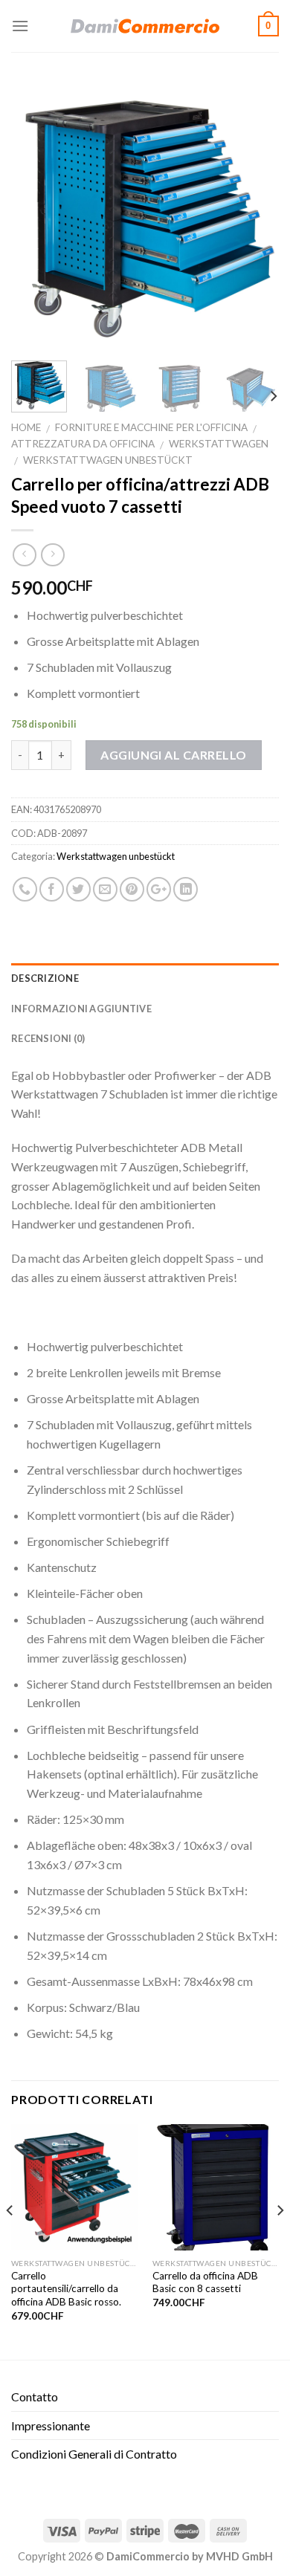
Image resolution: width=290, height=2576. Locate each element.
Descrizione (45, 978)
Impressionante (51, 2425)
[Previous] (35, 216)
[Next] (255, 216)
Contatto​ (35, 2397)
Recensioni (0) (48, 1038)
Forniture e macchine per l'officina (151, 427)
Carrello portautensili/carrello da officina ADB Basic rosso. (66, 2289)
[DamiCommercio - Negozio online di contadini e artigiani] (145, 26)
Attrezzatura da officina (83, 444)
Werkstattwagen (219, 444)
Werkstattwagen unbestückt (108, 460)
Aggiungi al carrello (174, 755)
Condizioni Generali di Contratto (94, 2454)
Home (26, 427)
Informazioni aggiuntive (81, 1009)
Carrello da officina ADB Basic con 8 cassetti (205, 2282)
